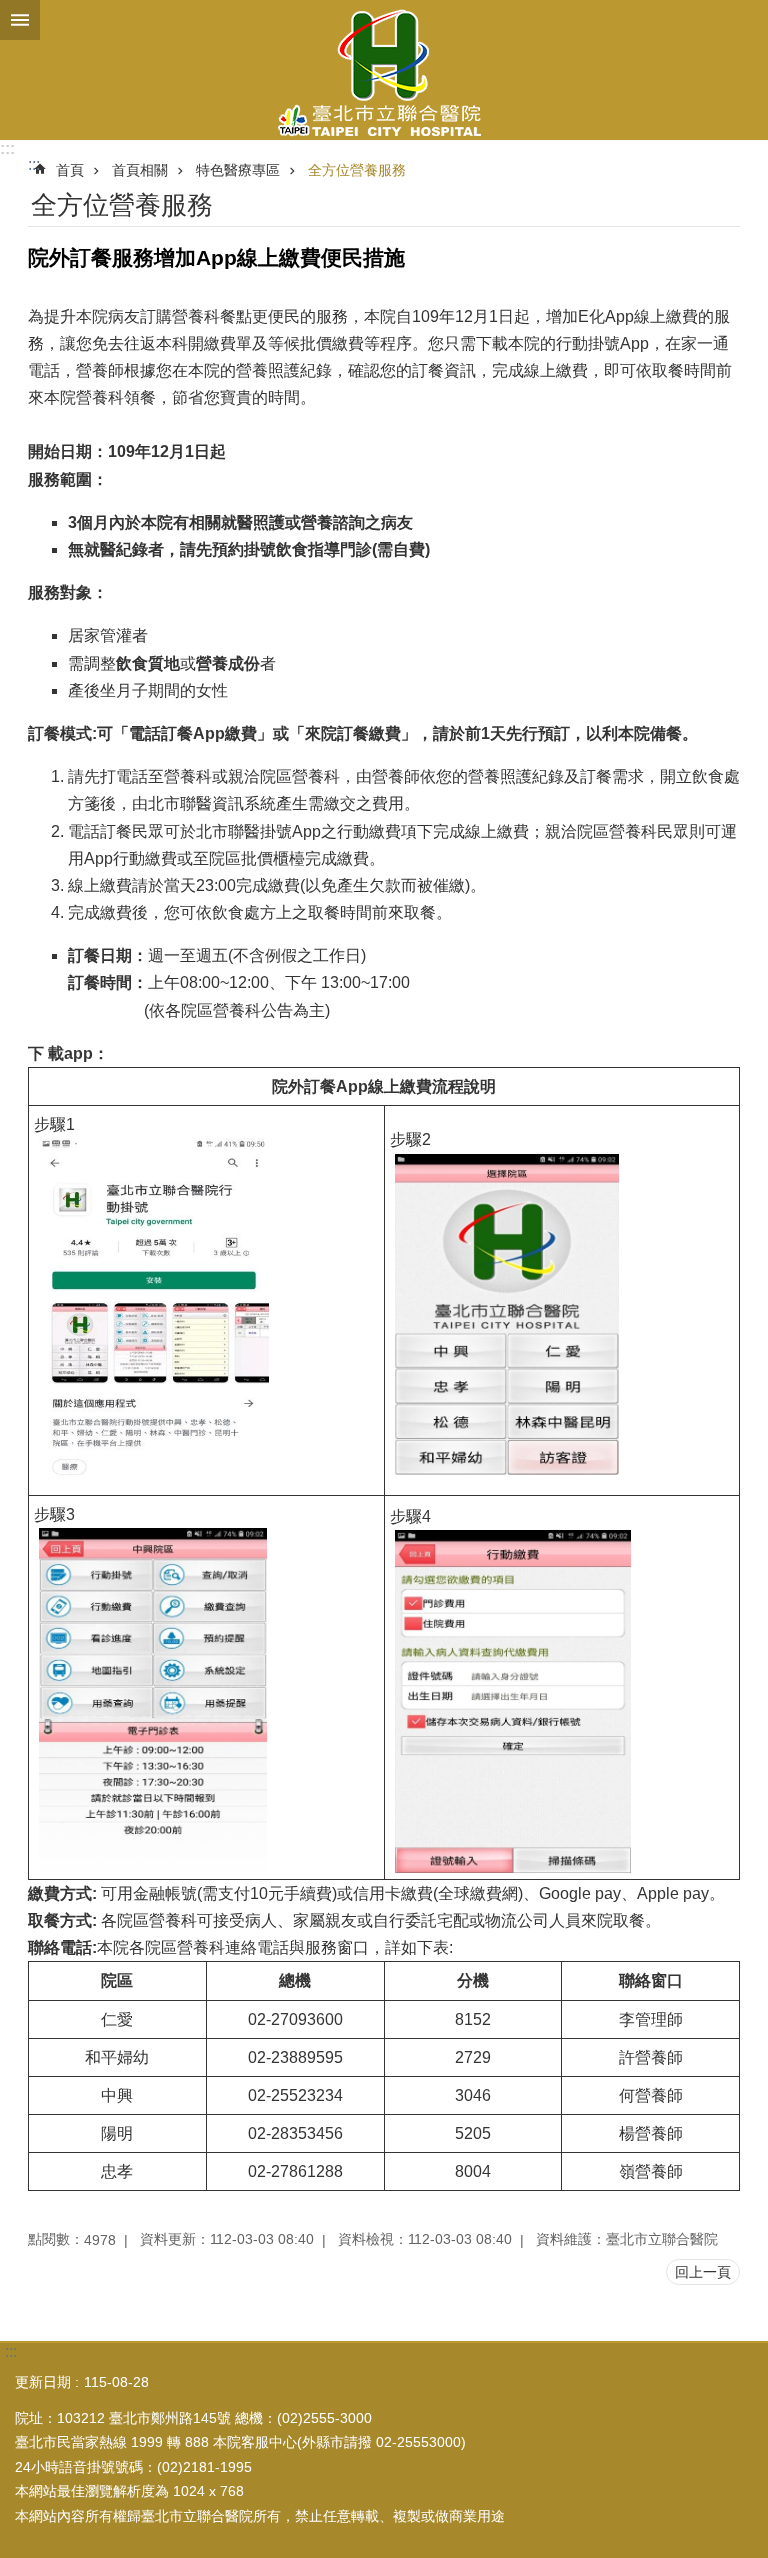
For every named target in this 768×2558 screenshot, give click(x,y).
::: (7, 148)
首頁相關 (140, 170)
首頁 (70, 170)
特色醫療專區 (238, 170)
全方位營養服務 (357, 170)
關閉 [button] (20, 20)
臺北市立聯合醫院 (384, 70)
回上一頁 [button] (703, 2272)
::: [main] (34, 164)
